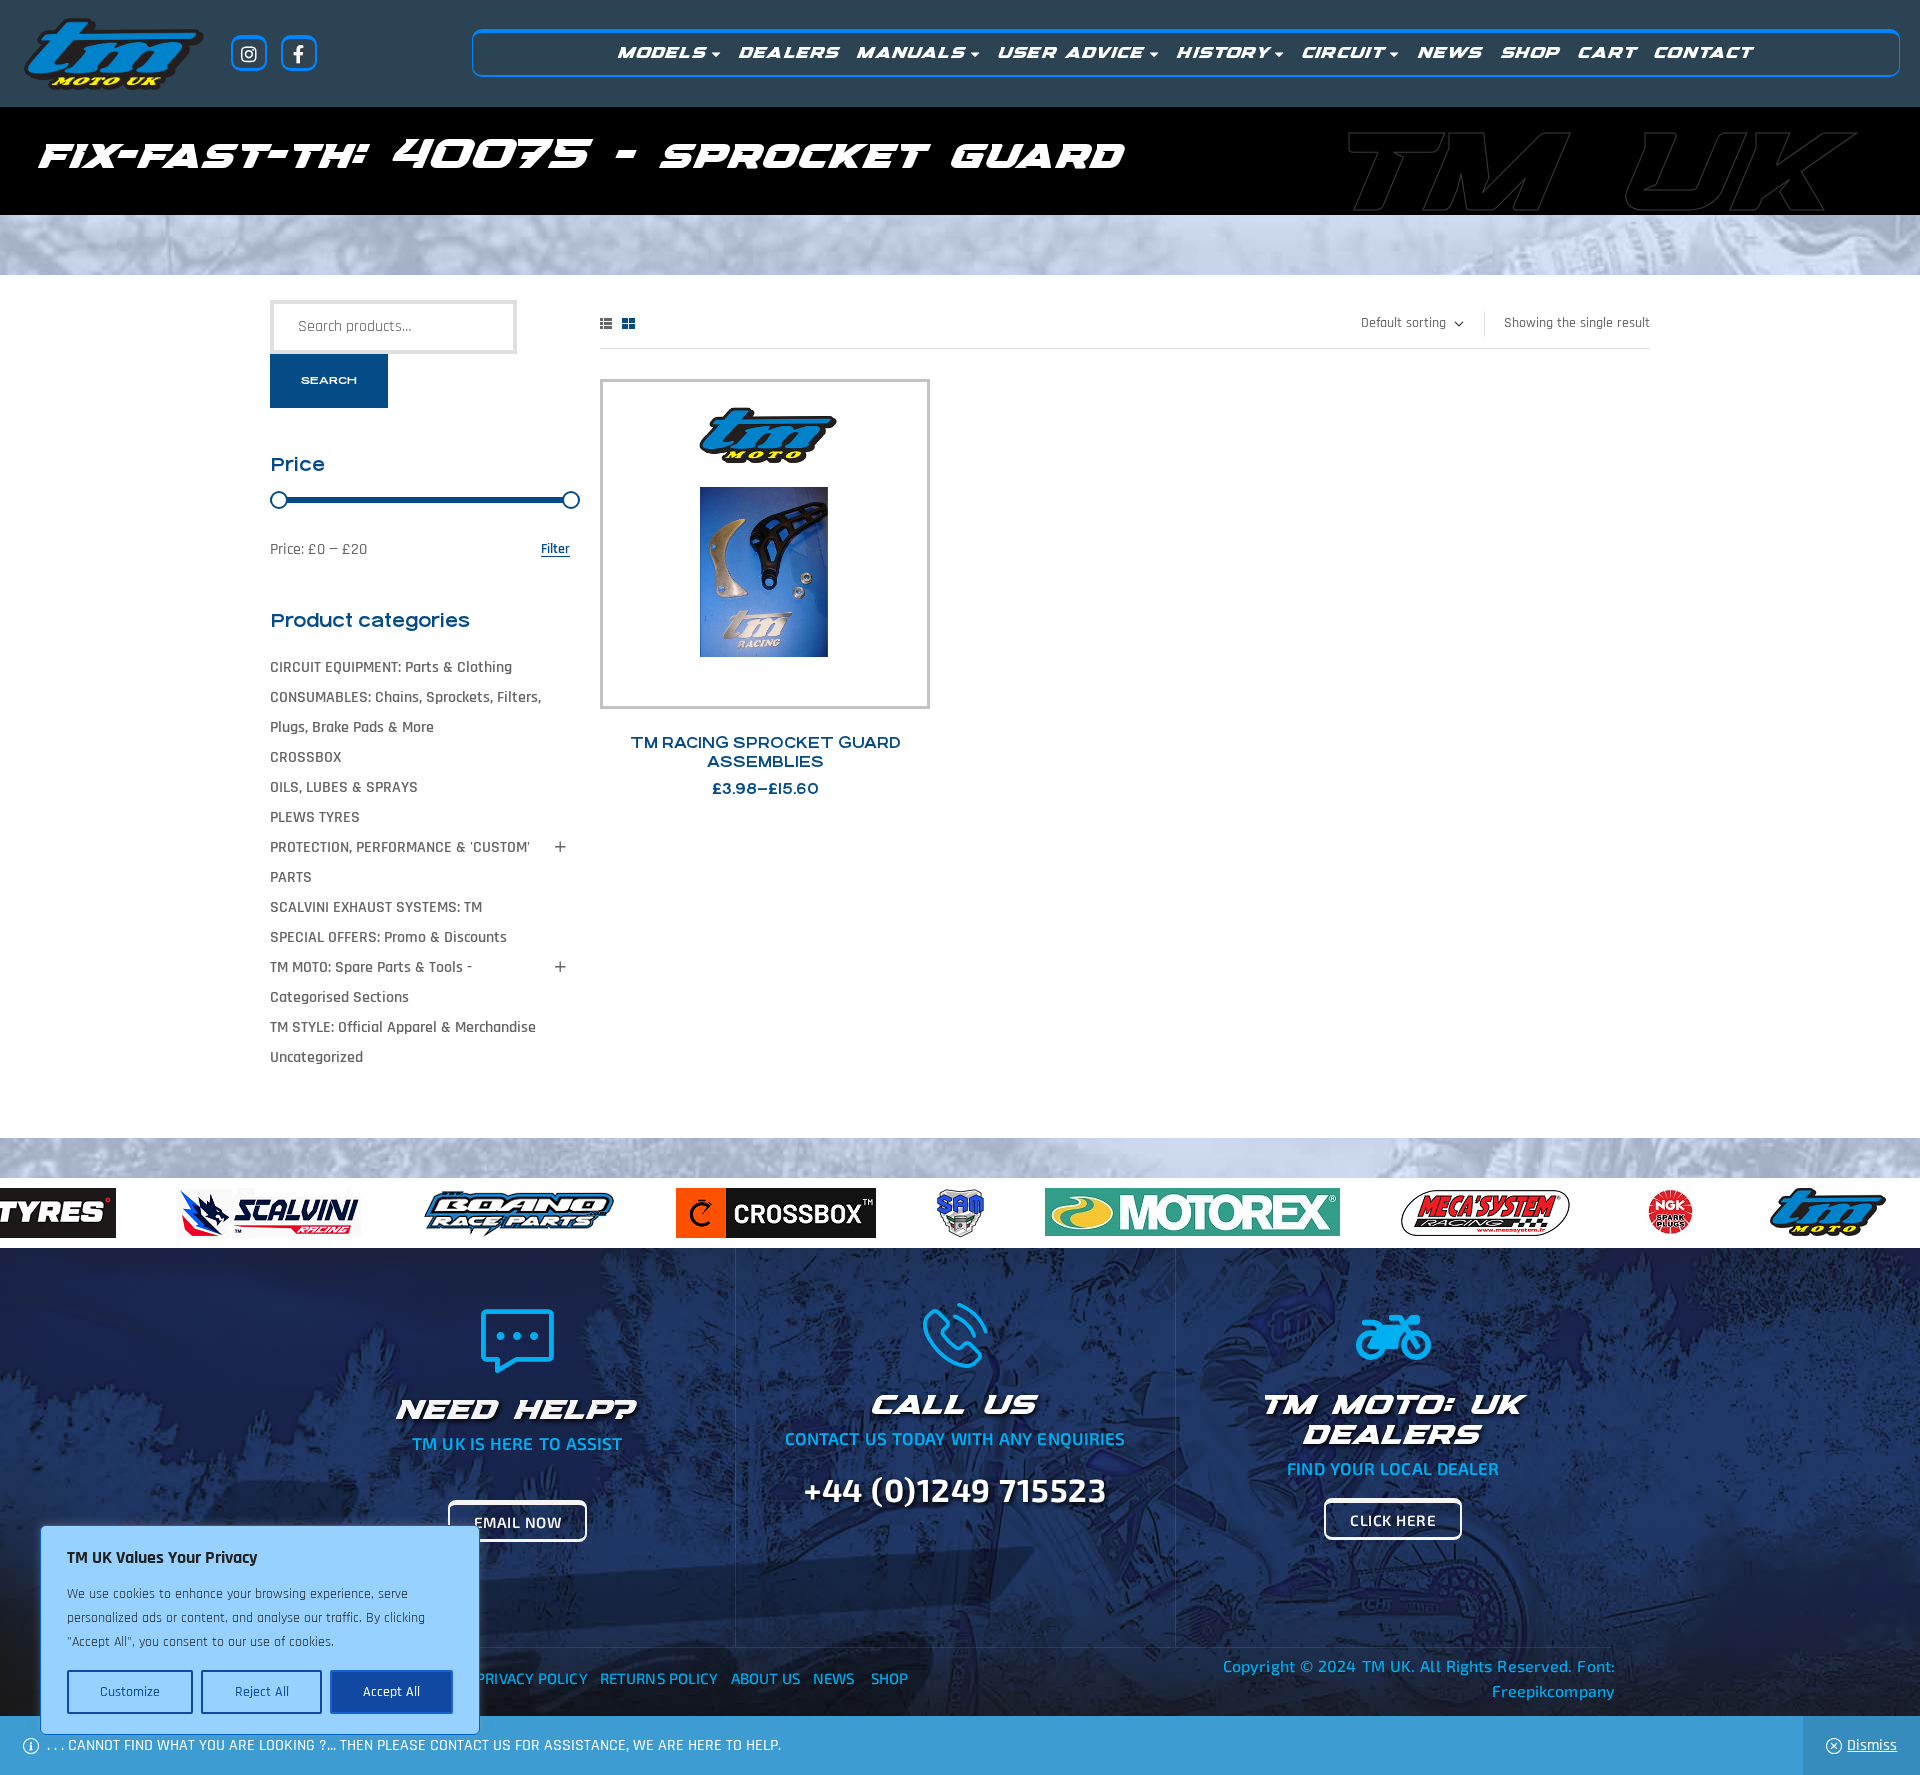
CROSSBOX (305, 757)
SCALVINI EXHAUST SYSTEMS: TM (376, 907)
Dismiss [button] (1872, 1745)
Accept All (391, 1692)
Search (329, 380)
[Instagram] (249, 53)
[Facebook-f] (299, 53)
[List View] (606, 323)
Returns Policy (659, 1678)
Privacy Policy (531, 1678)
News (833, 1678)
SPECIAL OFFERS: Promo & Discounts (388, 937)
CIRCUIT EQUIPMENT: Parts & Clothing (391, 667)
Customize (130, 1692)
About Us (766, 1678)
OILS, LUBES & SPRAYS (344, 787)
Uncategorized (316, 1057)
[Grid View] (628, 323)
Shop (889, 1678)
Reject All (262, 1692)
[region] (260, 1630)
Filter (555, 549)
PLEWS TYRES (315, 817)
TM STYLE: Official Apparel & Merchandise (403, 1027)
